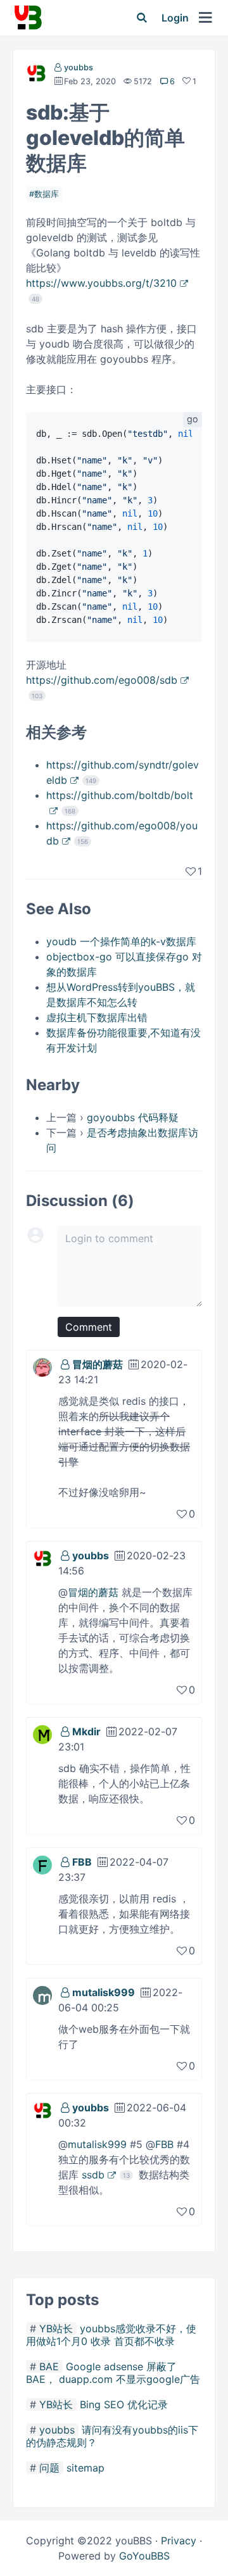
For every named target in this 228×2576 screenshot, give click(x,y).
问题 (49, 2468)
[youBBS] (28, 18)
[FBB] (42, 1864)
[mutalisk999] (42, 1994)
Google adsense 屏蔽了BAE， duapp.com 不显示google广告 (113, 2373)
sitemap (85, 2468)
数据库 (47, 194)
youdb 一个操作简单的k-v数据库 (121, 941)
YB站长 (56, 2328)
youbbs (79, 67)
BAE (49, 2366)
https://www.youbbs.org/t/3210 (101, 283)
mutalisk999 (104, 1992)
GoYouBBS (144, 2556)
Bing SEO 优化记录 (124, 2404)
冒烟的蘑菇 (98, 1364)
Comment (89, 1327)
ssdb (93, 2175)
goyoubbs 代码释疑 (133, 1117)
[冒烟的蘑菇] (42, 1366)
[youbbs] (36, 76)
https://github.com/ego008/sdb (102, 680)
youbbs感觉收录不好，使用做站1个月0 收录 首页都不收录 (111, 2335)
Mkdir (86, 1731)
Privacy (179, 2541)
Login (175, 18)
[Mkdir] (42, 1733)
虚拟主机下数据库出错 (97, 1017)
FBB (82, 1862)
